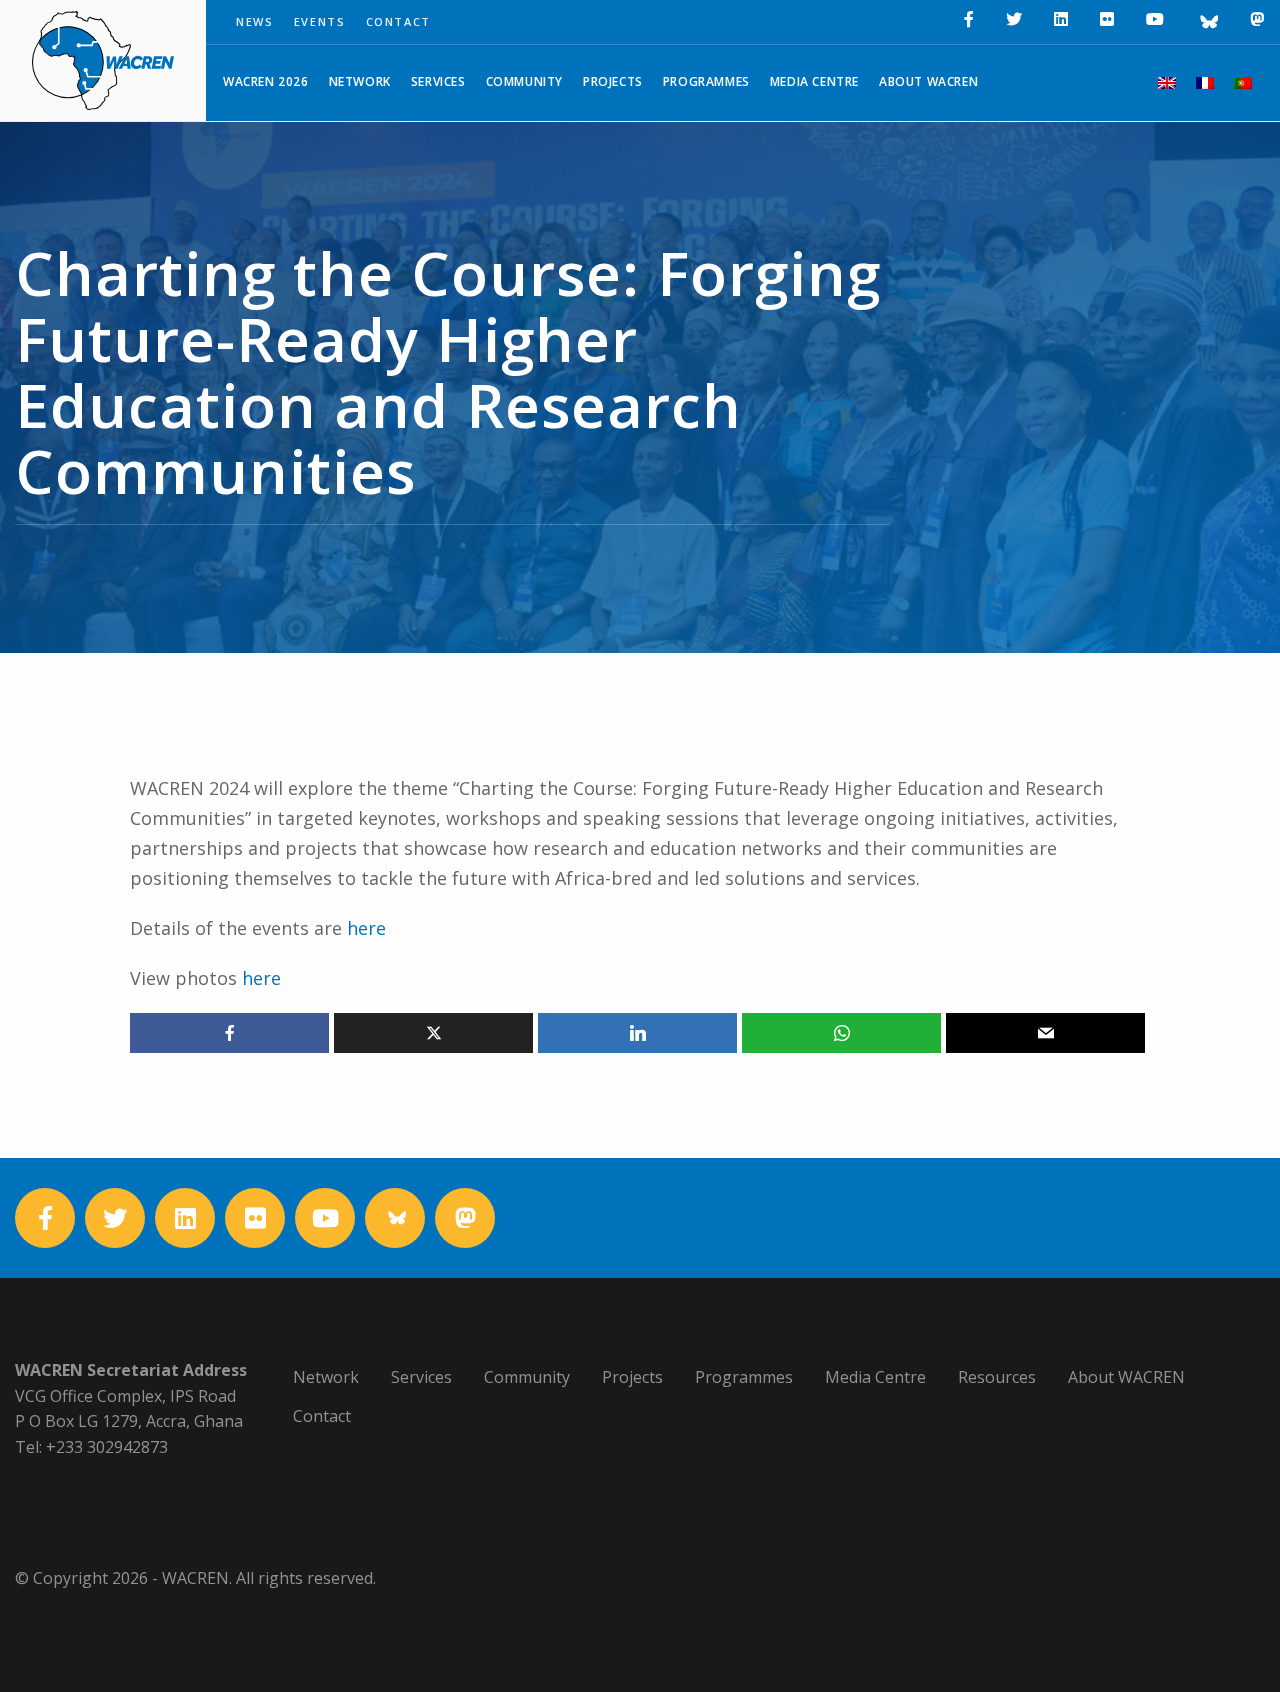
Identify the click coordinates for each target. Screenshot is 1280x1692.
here (366, 928)
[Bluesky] (1207, 22)
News (255, 21)
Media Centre (814, 81)
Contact (399, 21)
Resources (997, 1377)
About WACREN (928, 81)
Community (524, 81)
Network (360, 81)
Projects (613, 81)
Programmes (706, 81)
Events (320, 21)
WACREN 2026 (266, 81)
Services (438, 81)
